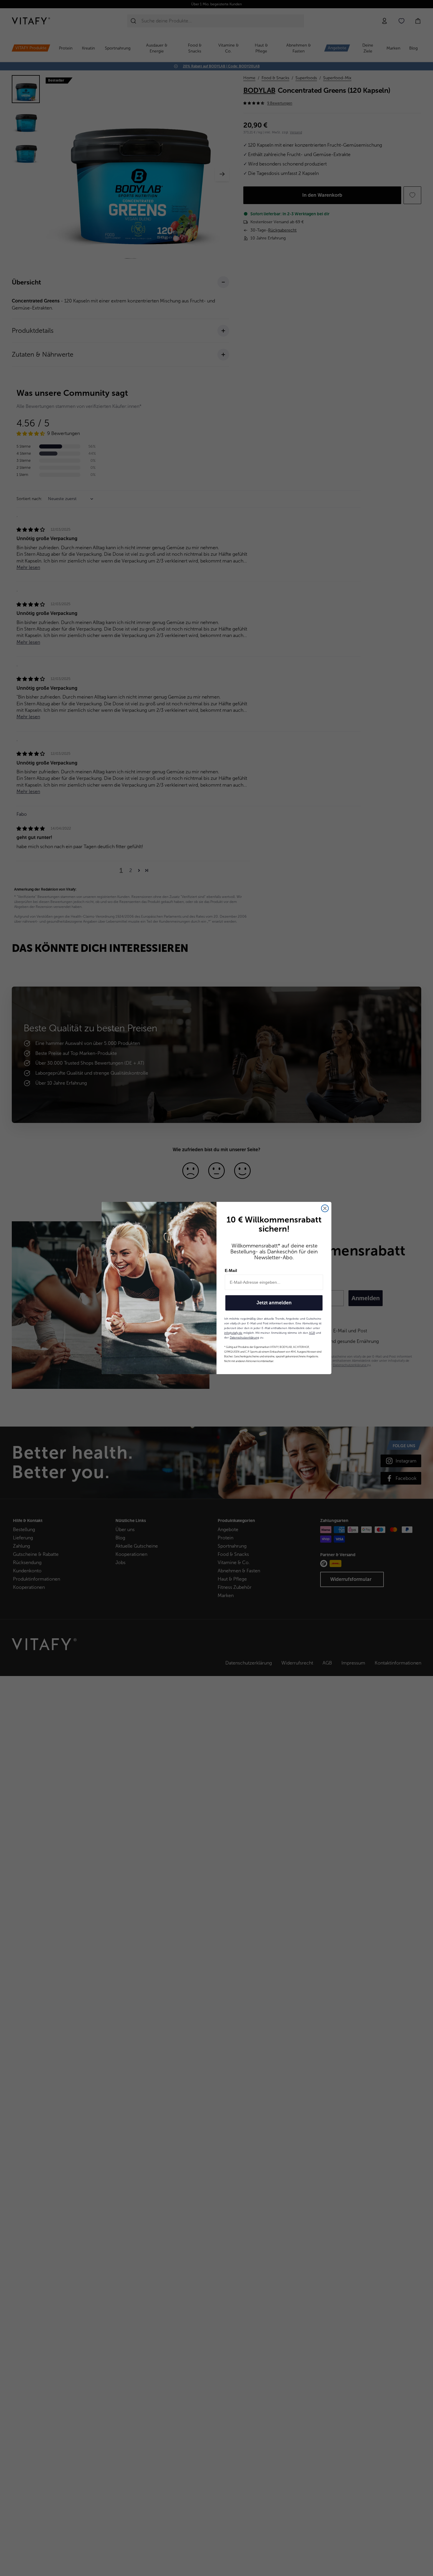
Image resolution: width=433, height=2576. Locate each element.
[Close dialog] (325, 1208)
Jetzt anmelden (274, 1303)
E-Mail (231, 1270)
